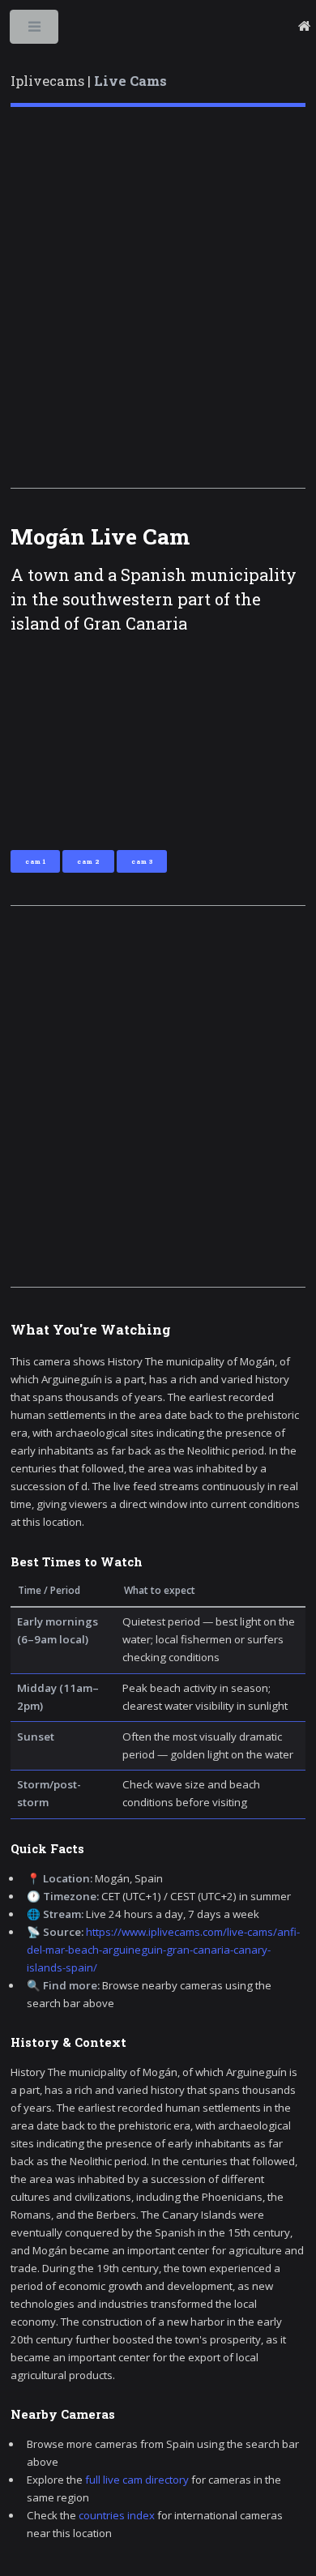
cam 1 (35, 861)
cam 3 (142, 861)
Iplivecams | (89, 81)
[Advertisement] (158, 297)
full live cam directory (137, 2480)
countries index (117, 2515)
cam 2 (88, 861)
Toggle (35, 30)
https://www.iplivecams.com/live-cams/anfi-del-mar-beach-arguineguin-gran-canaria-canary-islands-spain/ (163, 1950)
